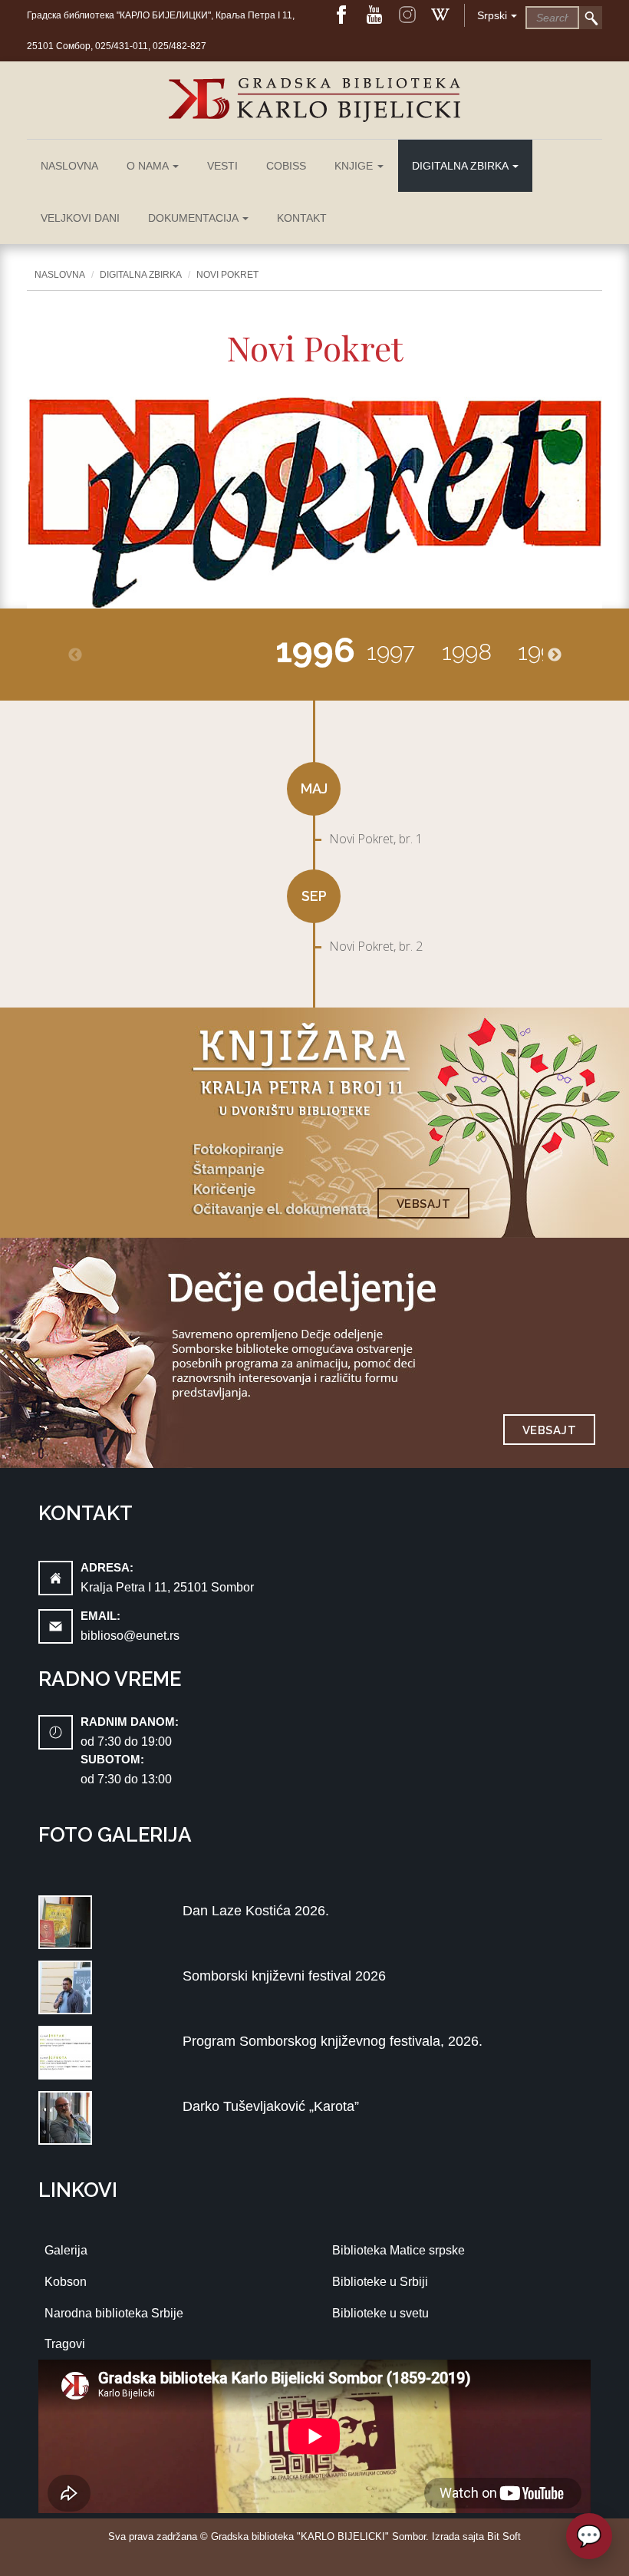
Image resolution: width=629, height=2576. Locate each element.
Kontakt (302, 218)
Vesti (222, 166)
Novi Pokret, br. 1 (376, 839)
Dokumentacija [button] (194, 218)
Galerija (66, 2250)
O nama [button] (149, 166)
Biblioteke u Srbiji (380, 2282)
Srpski (492, 15)
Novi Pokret (227, 275)
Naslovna (69, 166)
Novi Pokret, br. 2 (376, 946)
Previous (75, 655)
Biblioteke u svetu (380, 2313)
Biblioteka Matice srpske (398, 2250)
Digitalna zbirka (141, 275)
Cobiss (286, 166)
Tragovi (65, 2344)
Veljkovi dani (80, 218)
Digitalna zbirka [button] (461, 166)
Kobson (66, 2282)
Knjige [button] (355, 166)
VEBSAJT (424, 1204)
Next (555, 655)
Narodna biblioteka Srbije (114, 2313)
